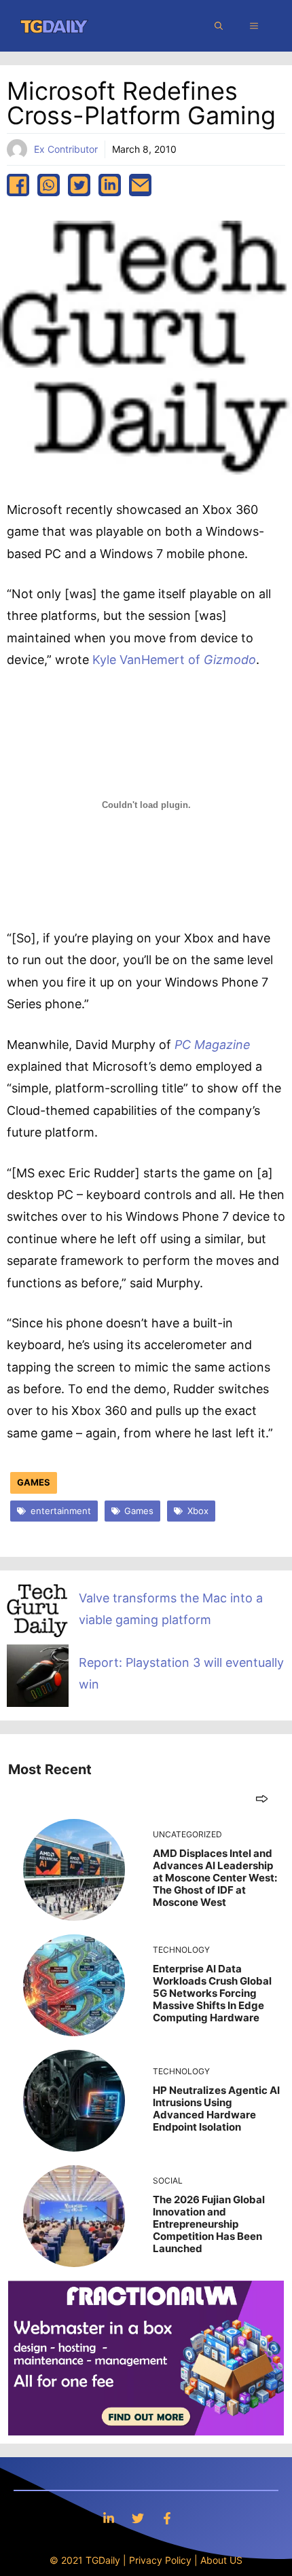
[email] (140, 185)
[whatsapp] (49, 185)
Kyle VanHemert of (174, 660)
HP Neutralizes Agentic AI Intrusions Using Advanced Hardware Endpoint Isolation (216, 2109)
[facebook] (18, 185)
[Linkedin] (109, 2518)
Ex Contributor (66, 149)
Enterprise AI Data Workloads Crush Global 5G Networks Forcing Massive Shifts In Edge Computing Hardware (212, 1993)
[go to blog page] (262, 1798)
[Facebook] (167, 2518)
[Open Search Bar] (219, 26)
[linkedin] (110, 185)
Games (34, 1482)
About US (221, 2560)
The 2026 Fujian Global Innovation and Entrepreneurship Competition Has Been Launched (209, 2224)
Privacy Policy (160, 2560)
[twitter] (79, 185)
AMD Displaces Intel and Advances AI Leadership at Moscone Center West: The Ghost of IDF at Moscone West (215, 1878)
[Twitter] (138, 2518)
